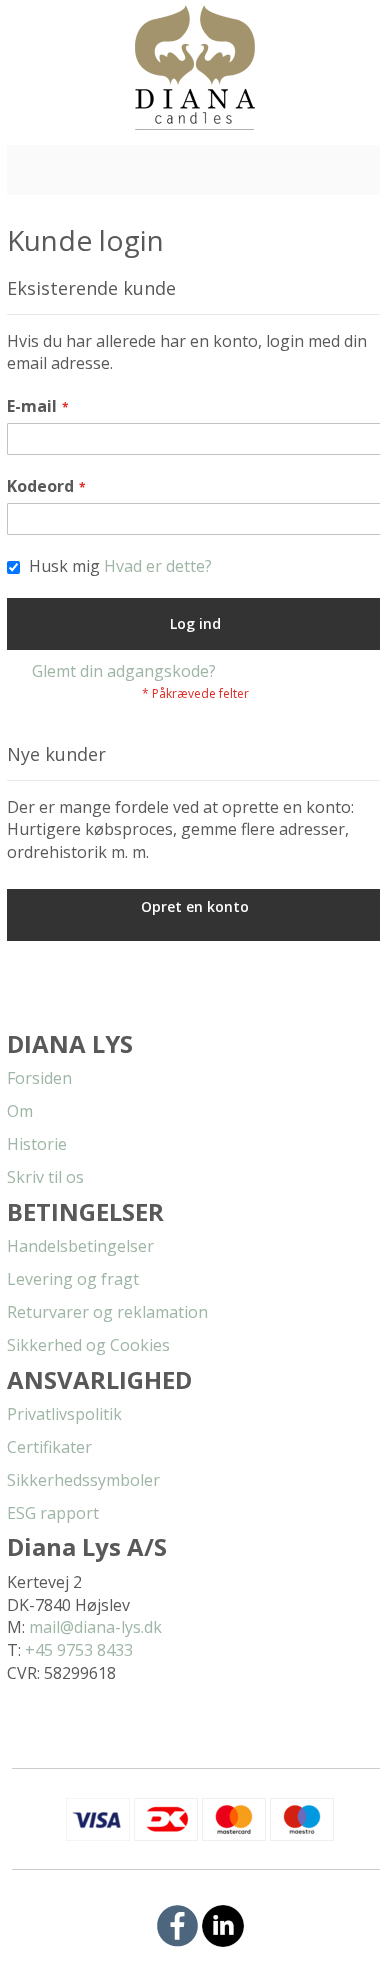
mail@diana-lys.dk (95, 1627)
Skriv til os (45, 1177)
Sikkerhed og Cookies (88, 1345)
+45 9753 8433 (79, 1650)
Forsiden (39, 1078)
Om (20, 1111)
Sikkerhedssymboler (83, 1480)
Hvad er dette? (158, 566)
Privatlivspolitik (64, 1414)
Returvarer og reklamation (107, 1312)
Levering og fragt (73, 1279)
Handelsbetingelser (80, 1246)
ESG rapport (53, 1513)
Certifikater (49, 1447)
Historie (37, 1144)
